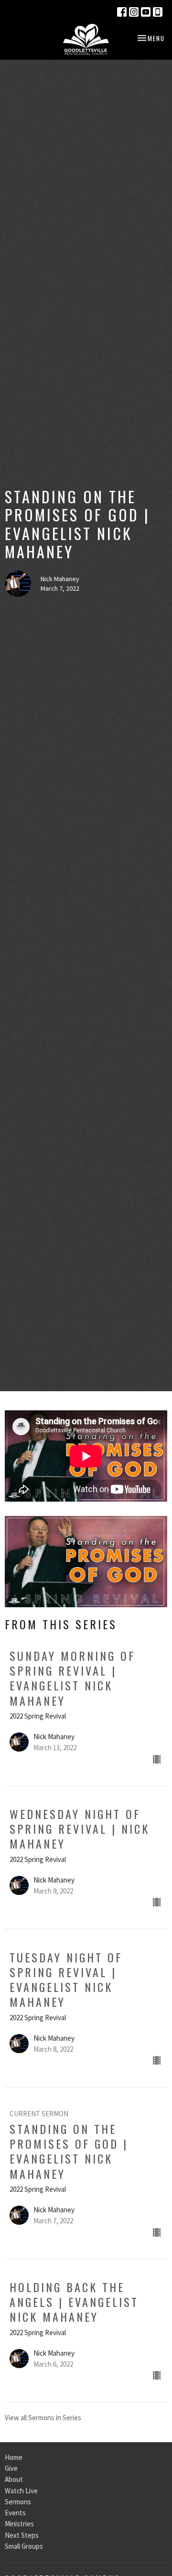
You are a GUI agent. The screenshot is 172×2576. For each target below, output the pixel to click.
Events (15, 2513)
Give (11, 2468)
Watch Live (21, 2491)
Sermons (18, 2502)
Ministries (19, 2524)
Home (14, 2457)
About (14, 2479)
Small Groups (24, 2546)
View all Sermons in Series (43, 2418)
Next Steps (22, 2535)
